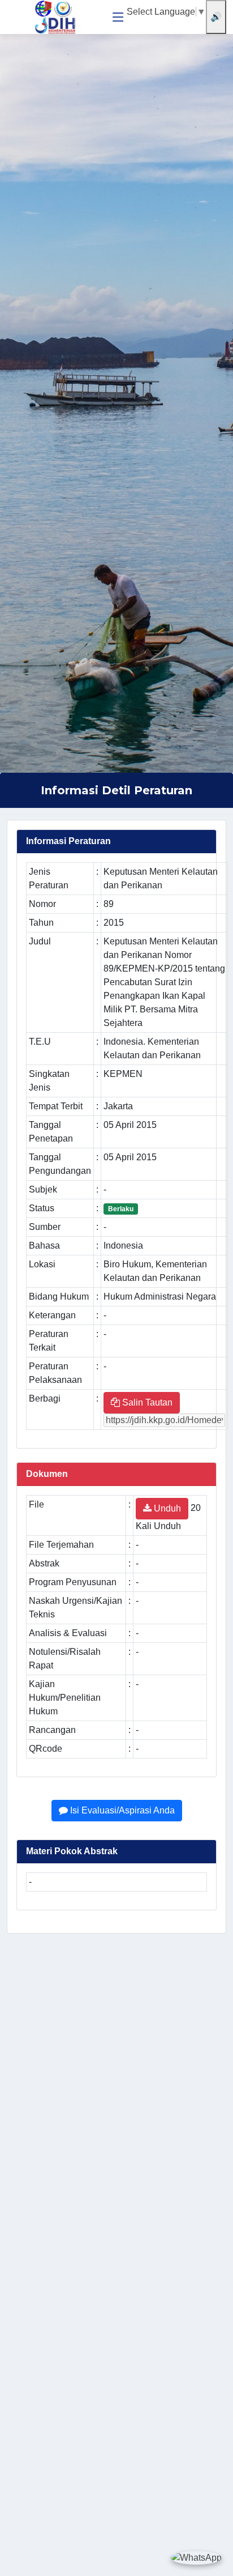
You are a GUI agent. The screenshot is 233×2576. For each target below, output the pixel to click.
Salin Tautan (146, 1402)
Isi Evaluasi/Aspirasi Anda (121, 1810)
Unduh (166, 1508)
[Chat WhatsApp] (196, 2558)
